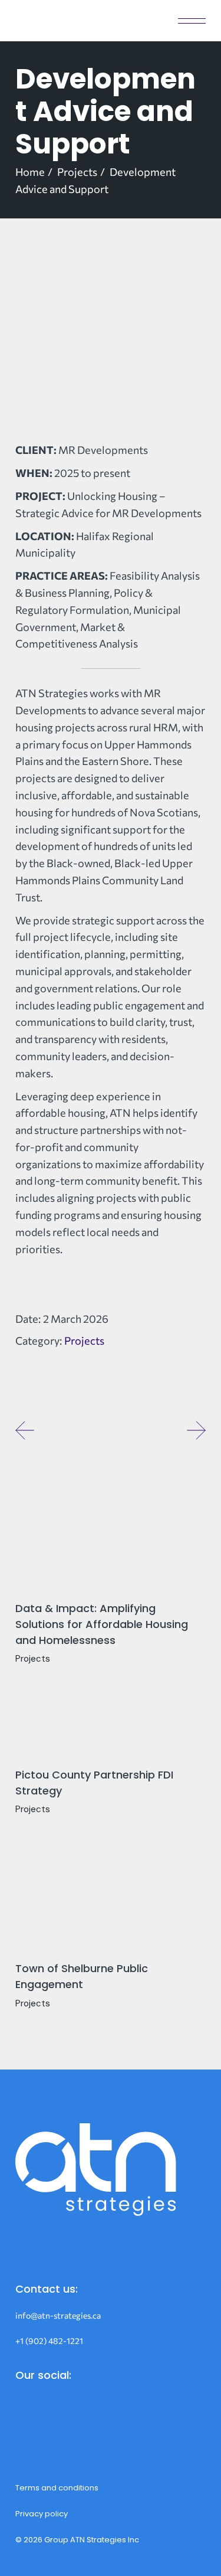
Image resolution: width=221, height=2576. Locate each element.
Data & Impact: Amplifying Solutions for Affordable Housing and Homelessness (102, 1624)
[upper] (111, 349)
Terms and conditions (57, 2488)
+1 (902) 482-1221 (49, 2341)
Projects (84, 1341)
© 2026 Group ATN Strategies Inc (77, 2540)
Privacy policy (42, 2514)
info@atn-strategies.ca (58, 2315)
